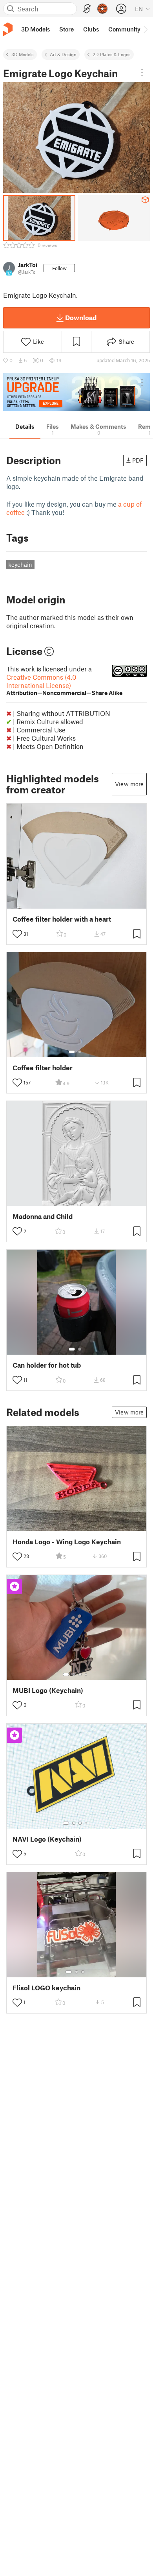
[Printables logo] (8, 29)
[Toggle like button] (17, 934)
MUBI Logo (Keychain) (48, 1690)
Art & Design (63, 54)
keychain (20, 564)
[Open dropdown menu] (142, 72)
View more (129, 784)
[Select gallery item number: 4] (86, 1674)
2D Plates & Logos (112, 54)
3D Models (23, 54)
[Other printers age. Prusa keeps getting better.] (76, 392)
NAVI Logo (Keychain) (47, 1839)
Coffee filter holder (43, 1068)
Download (81, 317)
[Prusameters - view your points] (102, 9)
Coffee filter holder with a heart (62, 919)
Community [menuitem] (124, 29)
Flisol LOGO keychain (46, 1988)
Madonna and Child (43, 1216)
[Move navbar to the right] (145, 29)
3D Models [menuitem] (36, 29)
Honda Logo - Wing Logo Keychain (67, 1542)
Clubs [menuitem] (91, 29)
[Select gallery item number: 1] (72, 1052)
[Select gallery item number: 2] (80, 1052)
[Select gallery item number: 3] (80, 1674)
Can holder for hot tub (47, 1365)
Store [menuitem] (66, 29)
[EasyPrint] (87, 9)
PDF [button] (138, 460)
